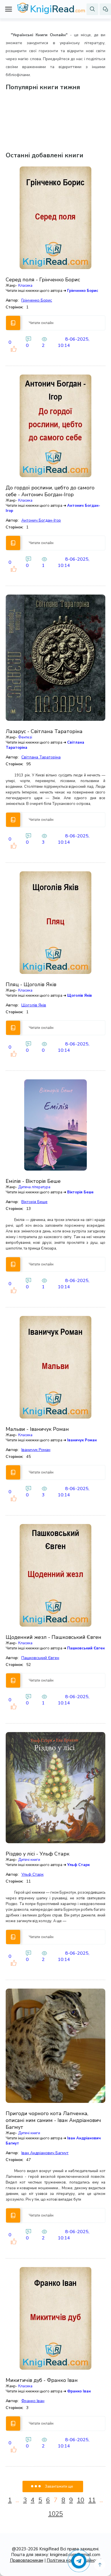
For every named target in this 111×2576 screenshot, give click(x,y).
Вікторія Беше (80, 1192)
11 (92, 2500)
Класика (25, 286)
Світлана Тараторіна (41, 757)
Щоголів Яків (80, 996)
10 (81, 2500)
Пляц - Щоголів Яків (31, 984)
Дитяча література (34, 1187)
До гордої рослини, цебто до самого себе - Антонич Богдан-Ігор (50, 491)
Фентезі (25, 737)
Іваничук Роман (82, 1440)
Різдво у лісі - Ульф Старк (38, 1854)
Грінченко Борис (83, 291)
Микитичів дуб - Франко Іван (42, 2380)
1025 (55, 2514)
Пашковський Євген (86, 1648)
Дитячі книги (29, 1860)
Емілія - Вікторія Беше (33, 1181)
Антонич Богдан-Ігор (41, 520)
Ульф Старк (78, 1865)
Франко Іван (79, 2391)
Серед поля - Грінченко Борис (43, 280)
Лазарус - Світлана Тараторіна (44, 731)
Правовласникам (27, 2560)
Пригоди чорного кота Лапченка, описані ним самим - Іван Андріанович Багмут (53, 2120)
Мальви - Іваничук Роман (37, 1429)
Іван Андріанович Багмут (45, 2153)
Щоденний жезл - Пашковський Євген (54, 1637)
